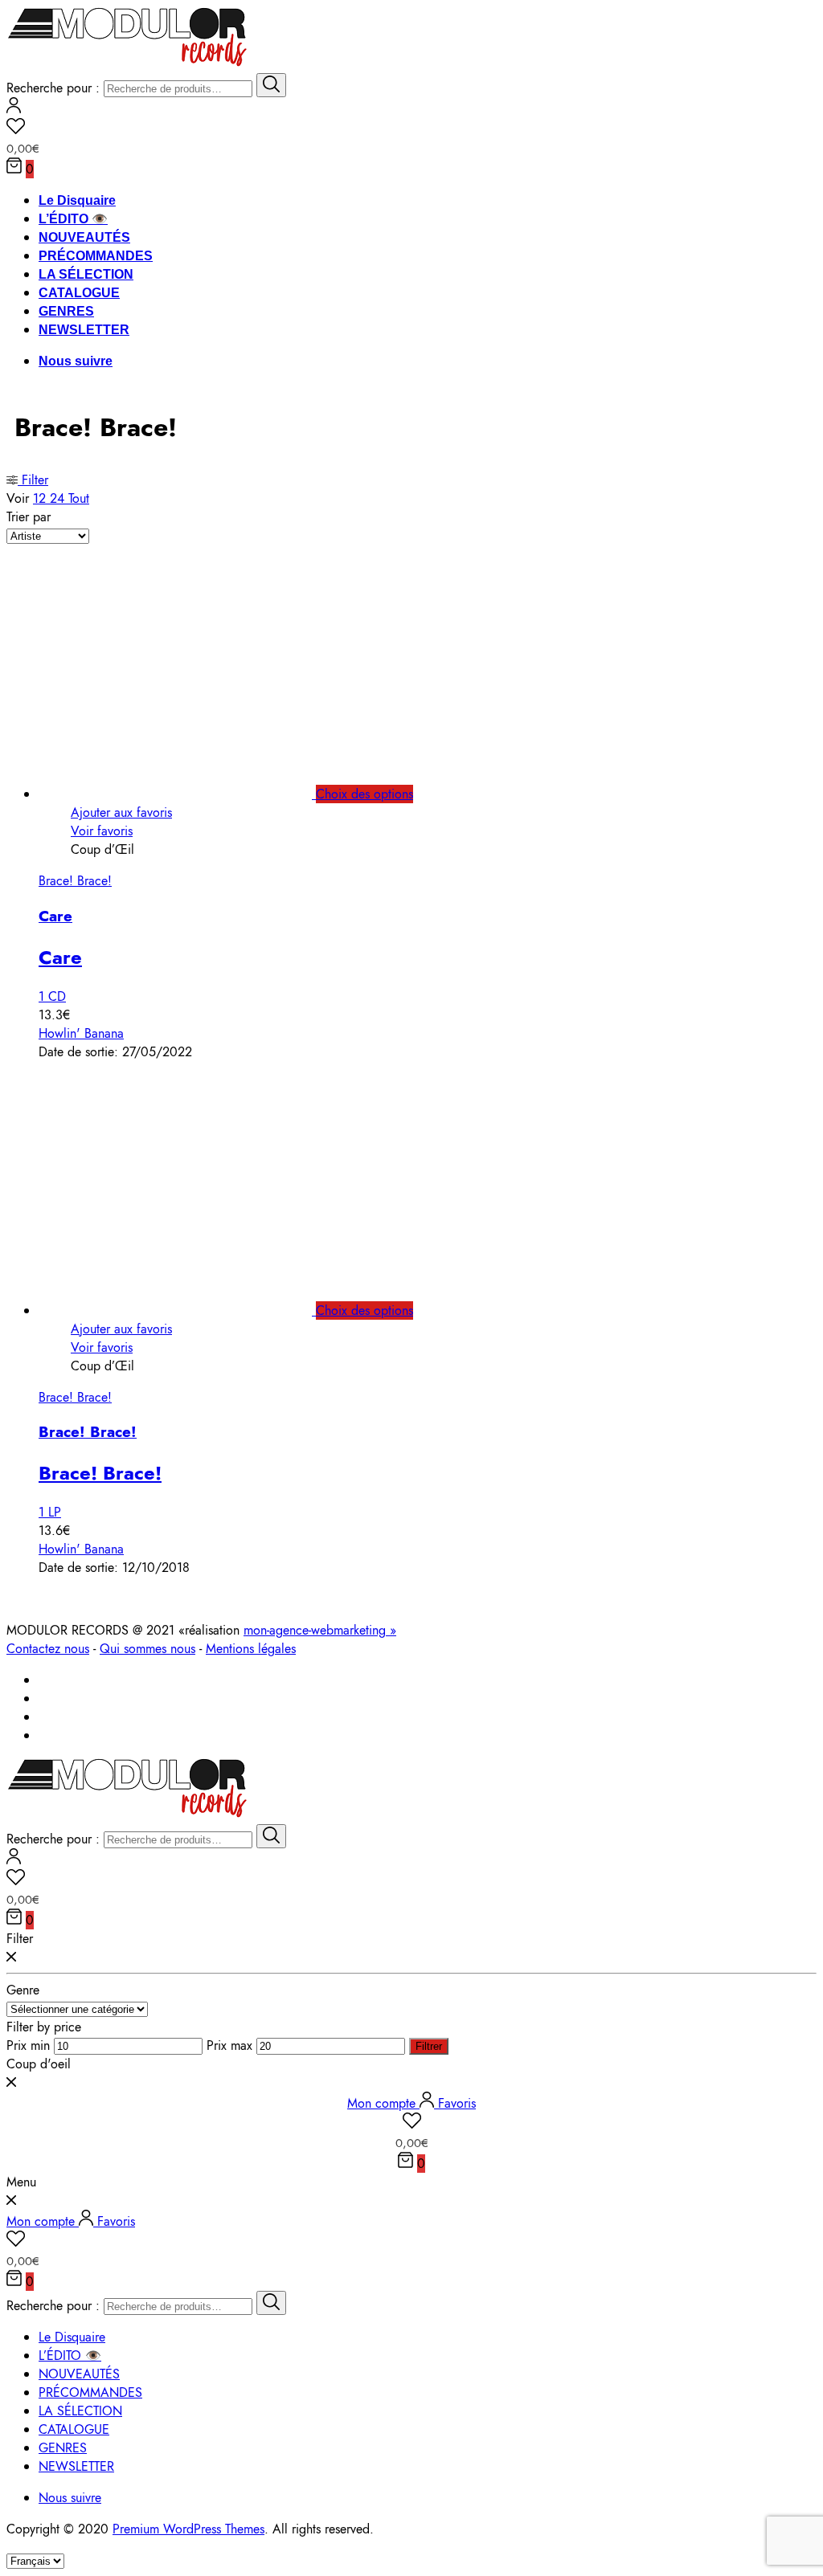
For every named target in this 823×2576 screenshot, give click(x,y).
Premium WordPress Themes (188, 2529)
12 (41, 498)
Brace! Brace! (75, 881)
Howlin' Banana (81, 1033)
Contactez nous (48, 1649)
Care (55, 916)
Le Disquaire (77, 200)
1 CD (52, 996)
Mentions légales (251, 1649)
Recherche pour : (53, 88)
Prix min (28, 2045)
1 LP (50, 1512)
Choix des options (364, 794)
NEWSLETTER (84, 330)
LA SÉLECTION (86, 274)
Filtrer (429, 2046)
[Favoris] (411, 129)
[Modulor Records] (127, 64)
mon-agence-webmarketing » (320, 1630)
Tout (79, 498)
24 (59, 498)
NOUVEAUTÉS (84, 237)
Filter (33, 480)
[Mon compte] (14, 109)
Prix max (229, 2045)
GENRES (66, 311)
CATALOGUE (79, 293)
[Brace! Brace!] (193, 1310)
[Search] (271, 85)
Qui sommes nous (147, 1649)
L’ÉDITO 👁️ (73, 219)
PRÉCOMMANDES (96, 256)
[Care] (193, 794)
